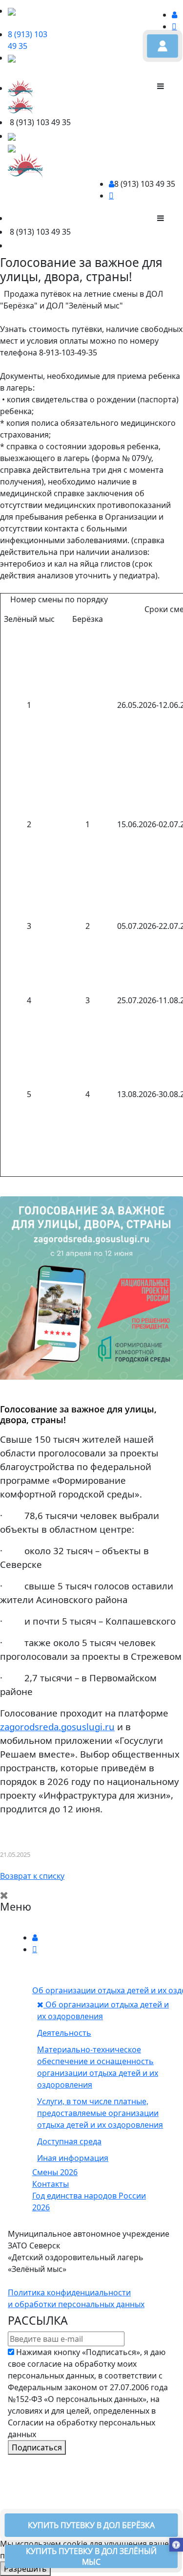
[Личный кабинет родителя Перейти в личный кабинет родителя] (163, 46)
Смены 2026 (55, 2172)
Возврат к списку (32, 1876)
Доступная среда (69, 2141)
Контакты (51, 2184)
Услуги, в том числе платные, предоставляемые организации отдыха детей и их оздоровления (100, 2113)
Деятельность (64, 2033)
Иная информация (73, 2158)
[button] (176, 2546)
